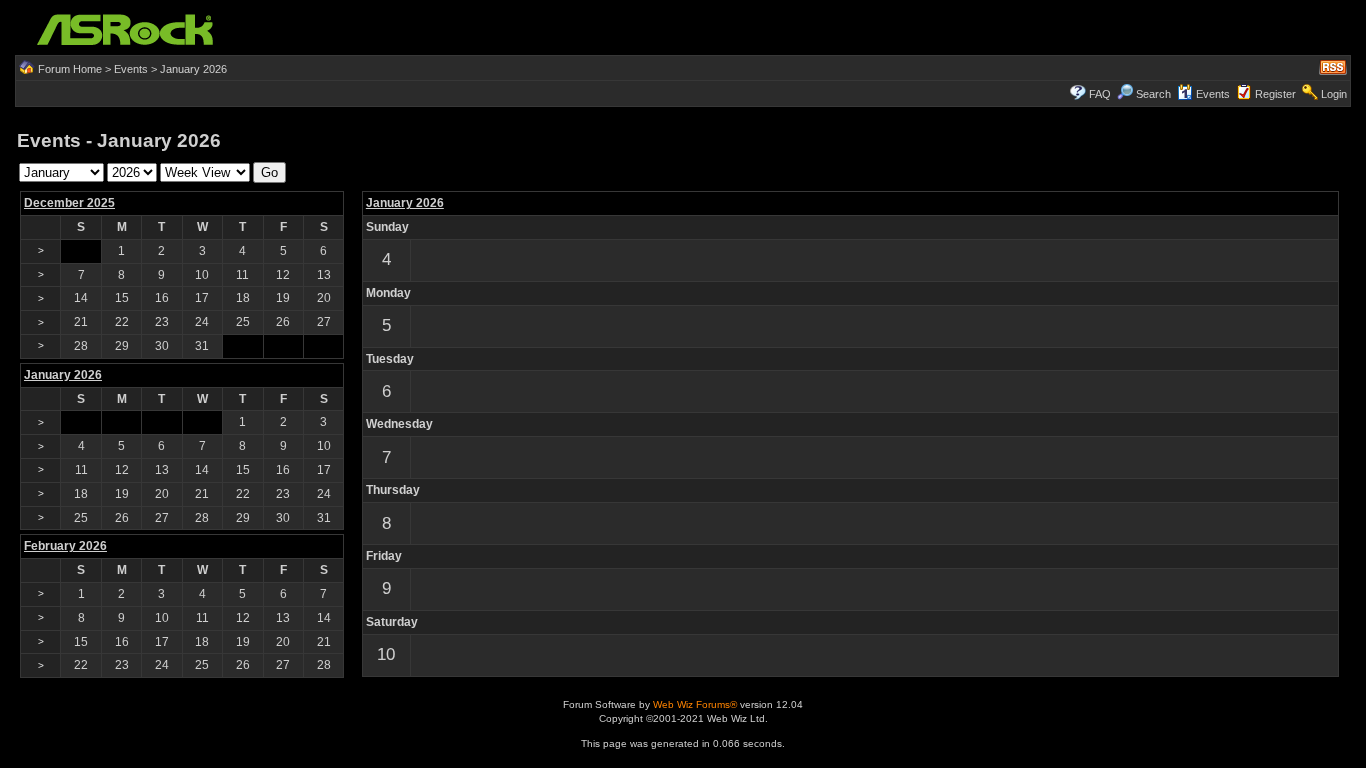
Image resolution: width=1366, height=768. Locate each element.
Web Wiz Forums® (695, 704)
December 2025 (69, 203)
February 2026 (65, 546)
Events (131, 69)
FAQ (1100, 94)
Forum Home (70, 69)
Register (1275, 94)
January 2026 (405, 203)
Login (1334, 94)
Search (1153, 94)
